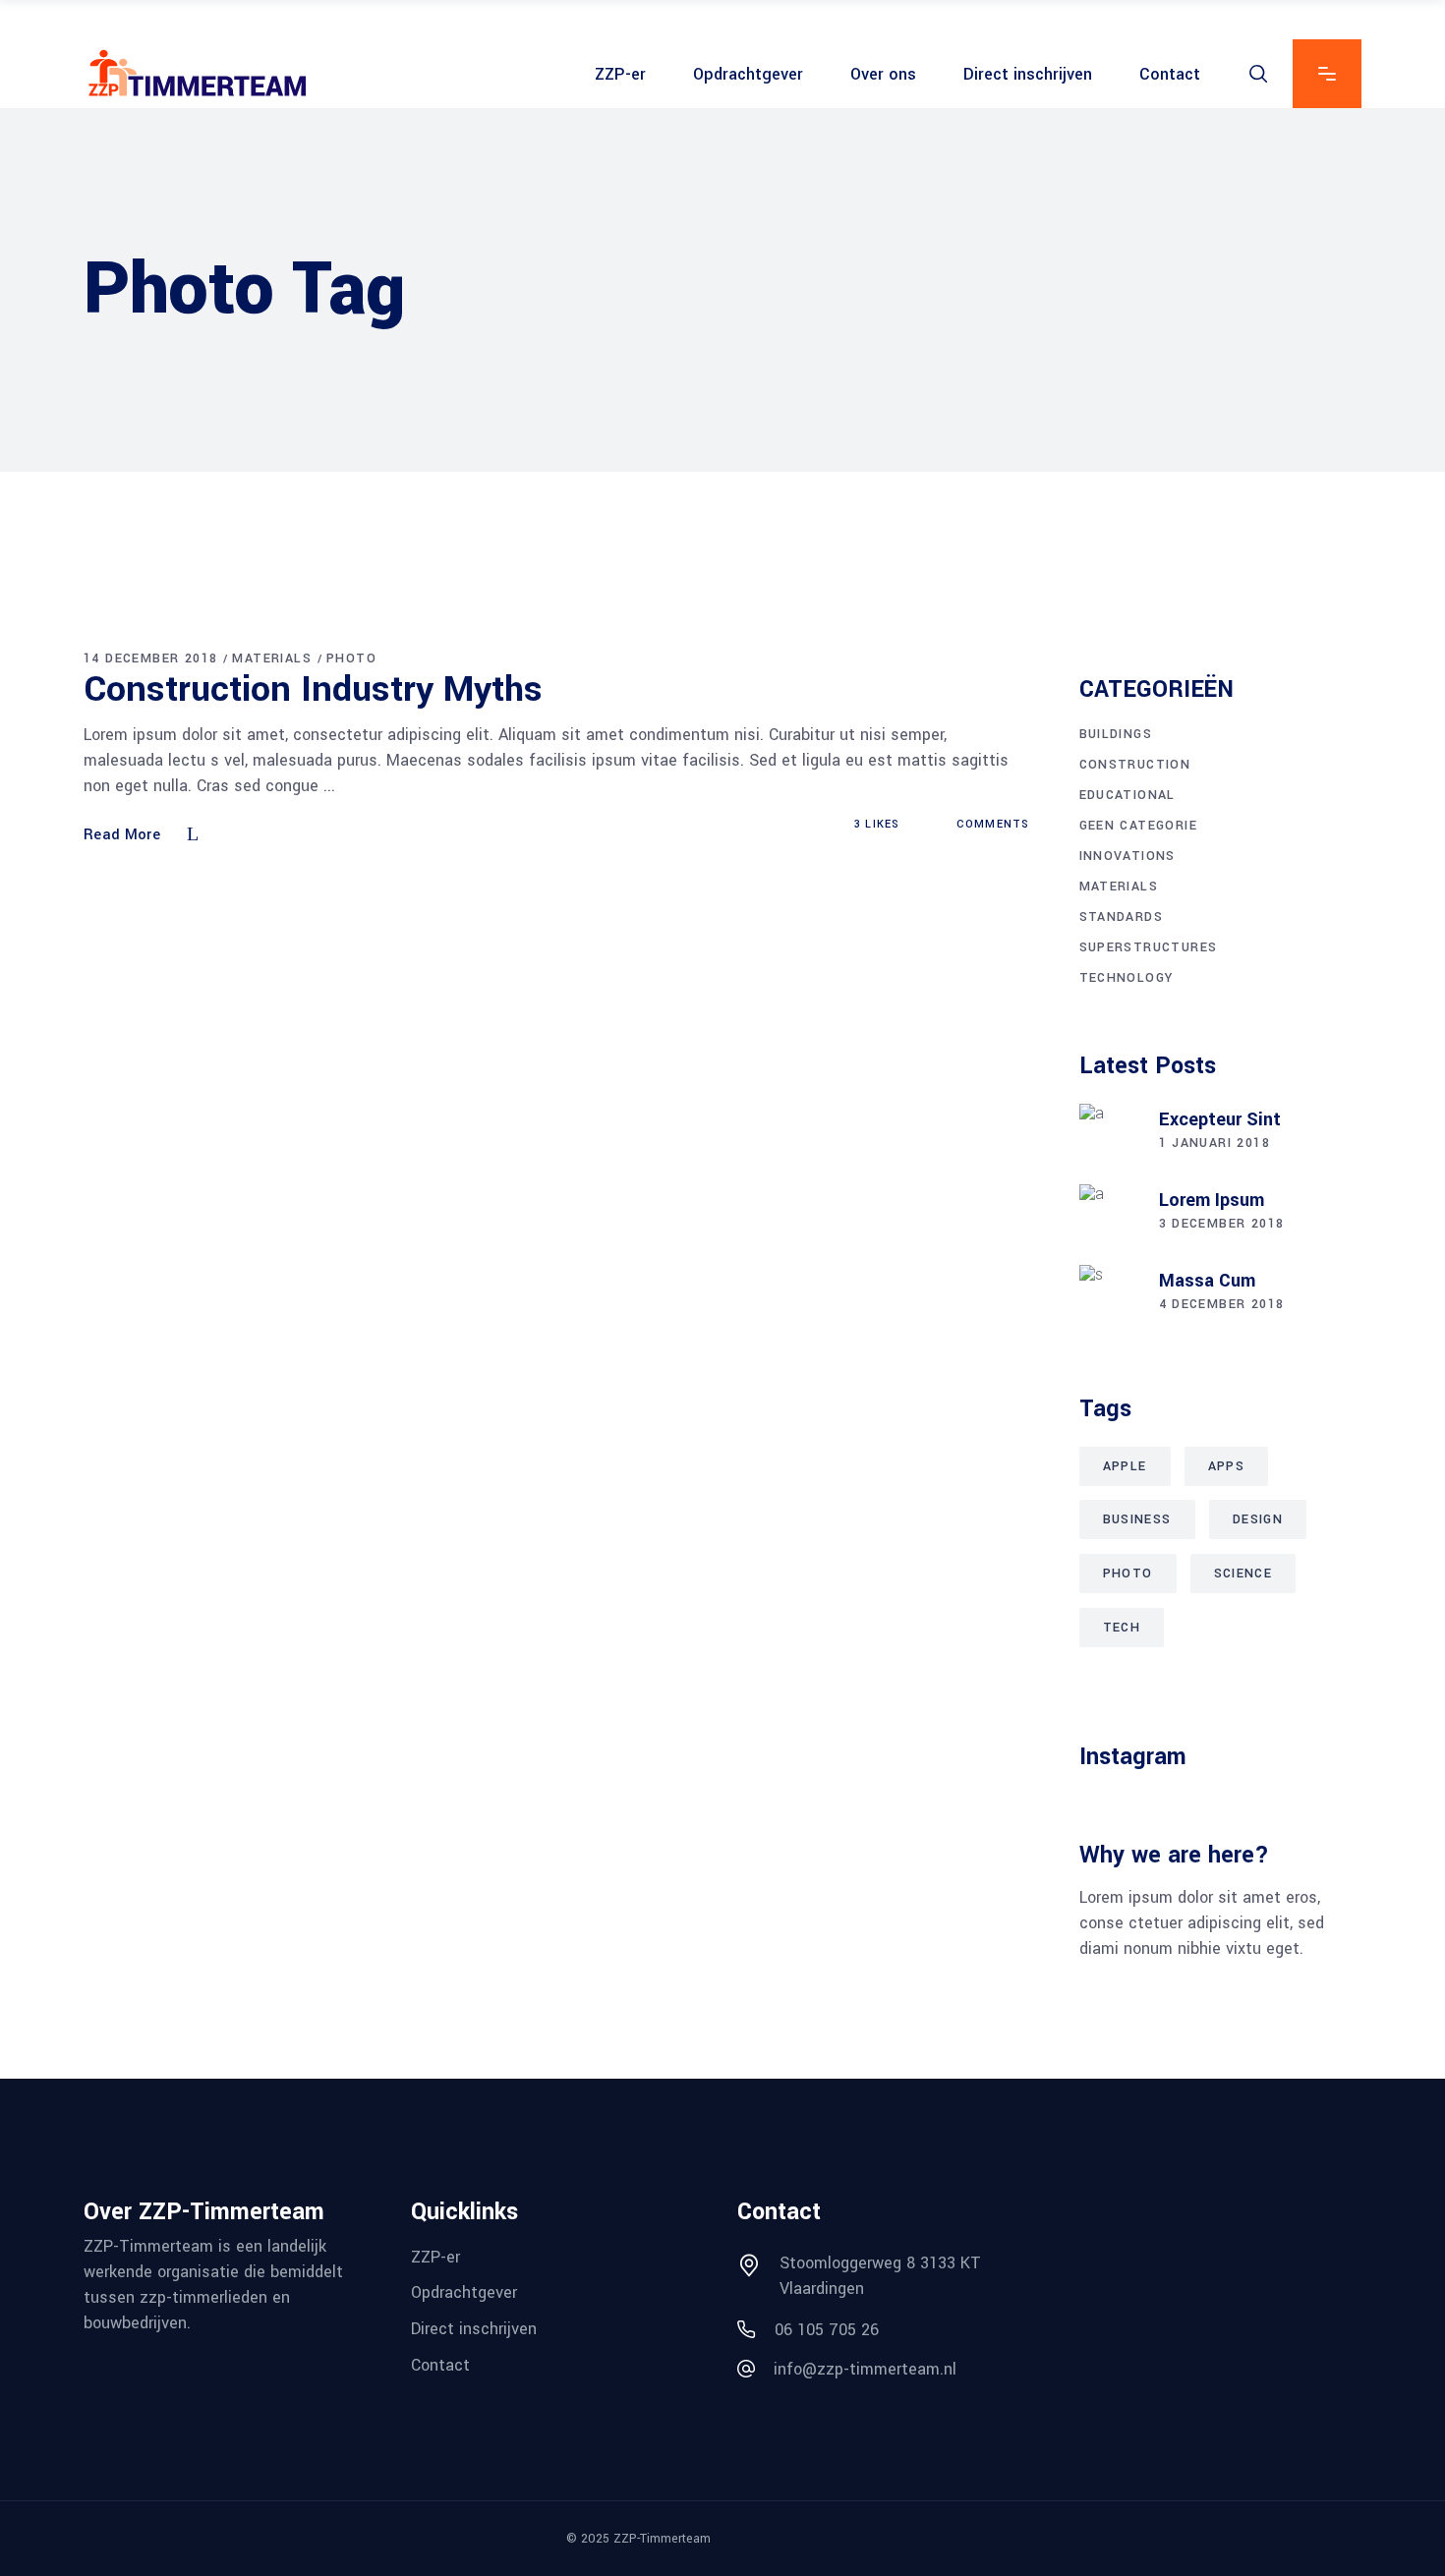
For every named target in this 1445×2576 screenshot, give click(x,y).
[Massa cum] (1109, 1294)
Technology (1127, 978)
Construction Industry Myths (313, 689)
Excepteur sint (1220, 1119)
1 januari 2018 (1215, 1143)
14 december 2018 (150, 658)
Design (1258, 1519)
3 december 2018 (1222, 1224)
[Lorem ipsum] (1109, 1214)
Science (1243, 1574)
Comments (991, 824)
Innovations (1127, 856)
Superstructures (1149, 947)
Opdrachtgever (464, 2292)
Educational (1127, 795)
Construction (1135, 765)
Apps (1227, 1466)
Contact (440, 2365)
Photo (351, 658)
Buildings (1116, 734)
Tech (1122, 1628)
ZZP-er (435, 2256)
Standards (1122, 917)
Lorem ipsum (1212, 1200)
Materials (272, 658)
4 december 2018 (1222, 1304)
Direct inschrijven (474, 2329)
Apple (1125, 1466)
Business (1137, 1519)
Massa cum (1207, 1281)
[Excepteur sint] (1109, 1133)
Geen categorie (1139, 826)
